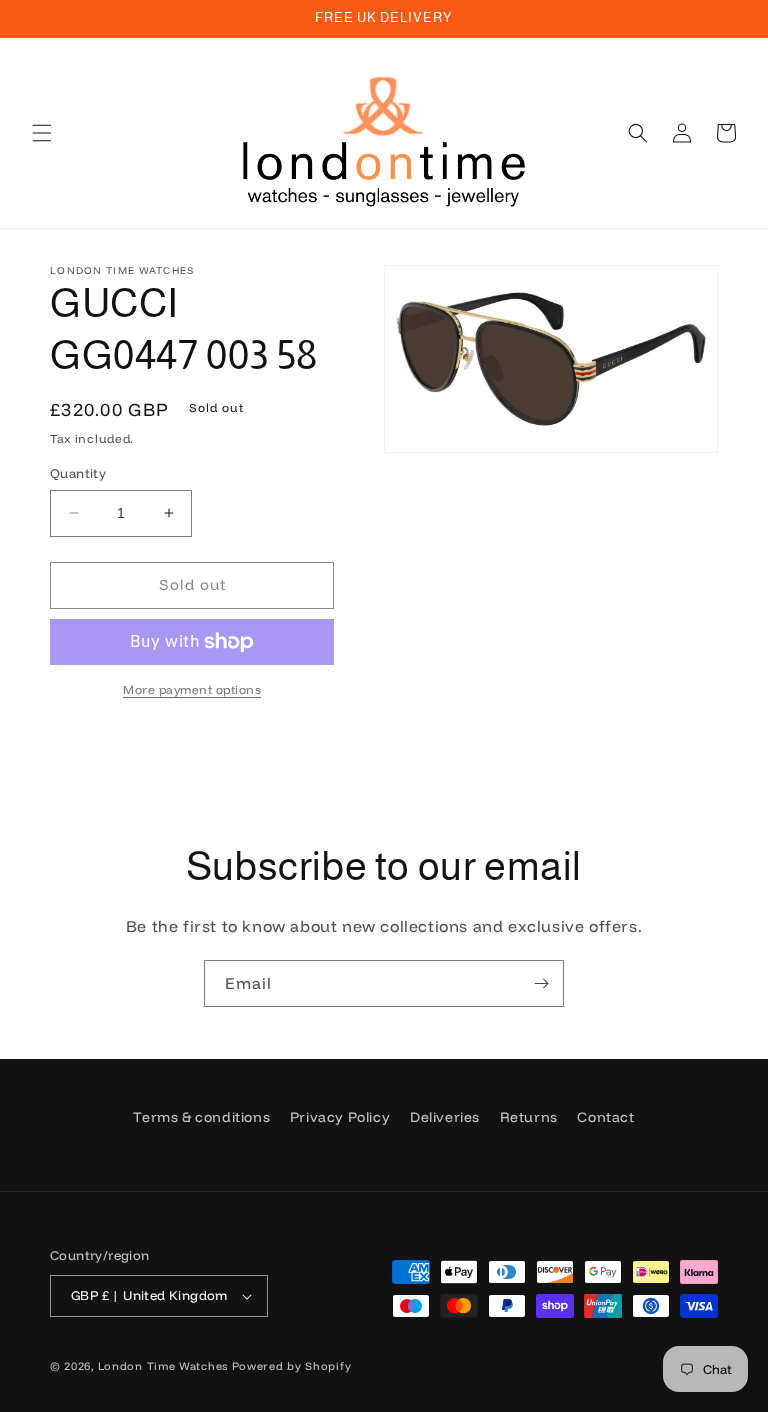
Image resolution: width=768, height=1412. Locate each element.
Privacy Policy (340, 1117)
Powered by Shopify (292, 1366)
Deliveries (445, 1117)
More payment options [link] (192, 689)
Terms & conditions (201, 1117)
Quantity (78, 473)
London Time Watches (163, 1366)
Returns (529, 1117)
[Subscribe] (541, 983)
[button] (42, 133)
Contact (605, 1117)
